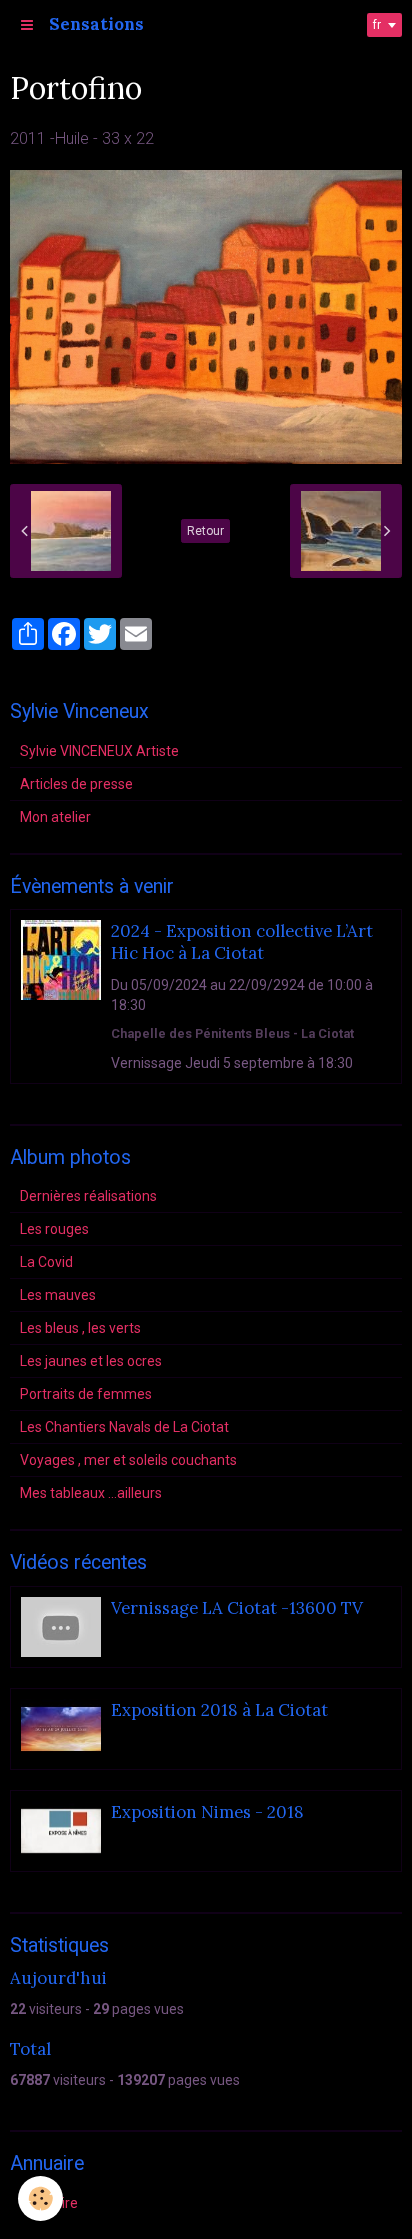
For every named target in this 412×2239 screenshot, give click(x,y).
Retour (205, 531)
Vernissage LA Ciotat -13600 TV (237, 1608)
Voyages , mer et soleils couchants (128, 1460)
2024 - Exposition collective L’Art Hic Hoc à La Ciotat (242, 942)
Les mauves (58, 1295)
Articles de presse (76, 784)
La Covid (46, 1262)
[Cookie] (40, 2198)
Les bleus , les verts (80, 1328)
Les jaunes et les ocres (91, 1361)
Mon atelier (55, 817)
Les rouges (54, 1229)
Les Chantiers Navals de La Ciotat (124, 1427)
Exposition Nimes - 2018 (207, 1812)
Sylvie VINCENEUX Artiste (99, 751)
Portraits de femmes (86, 1394)
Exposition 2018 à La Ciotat (219, 1710)
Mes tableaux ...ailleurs (91, 1493)
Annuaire (49, 2203)
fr (377, 25)
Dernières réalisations (88, 1196)
